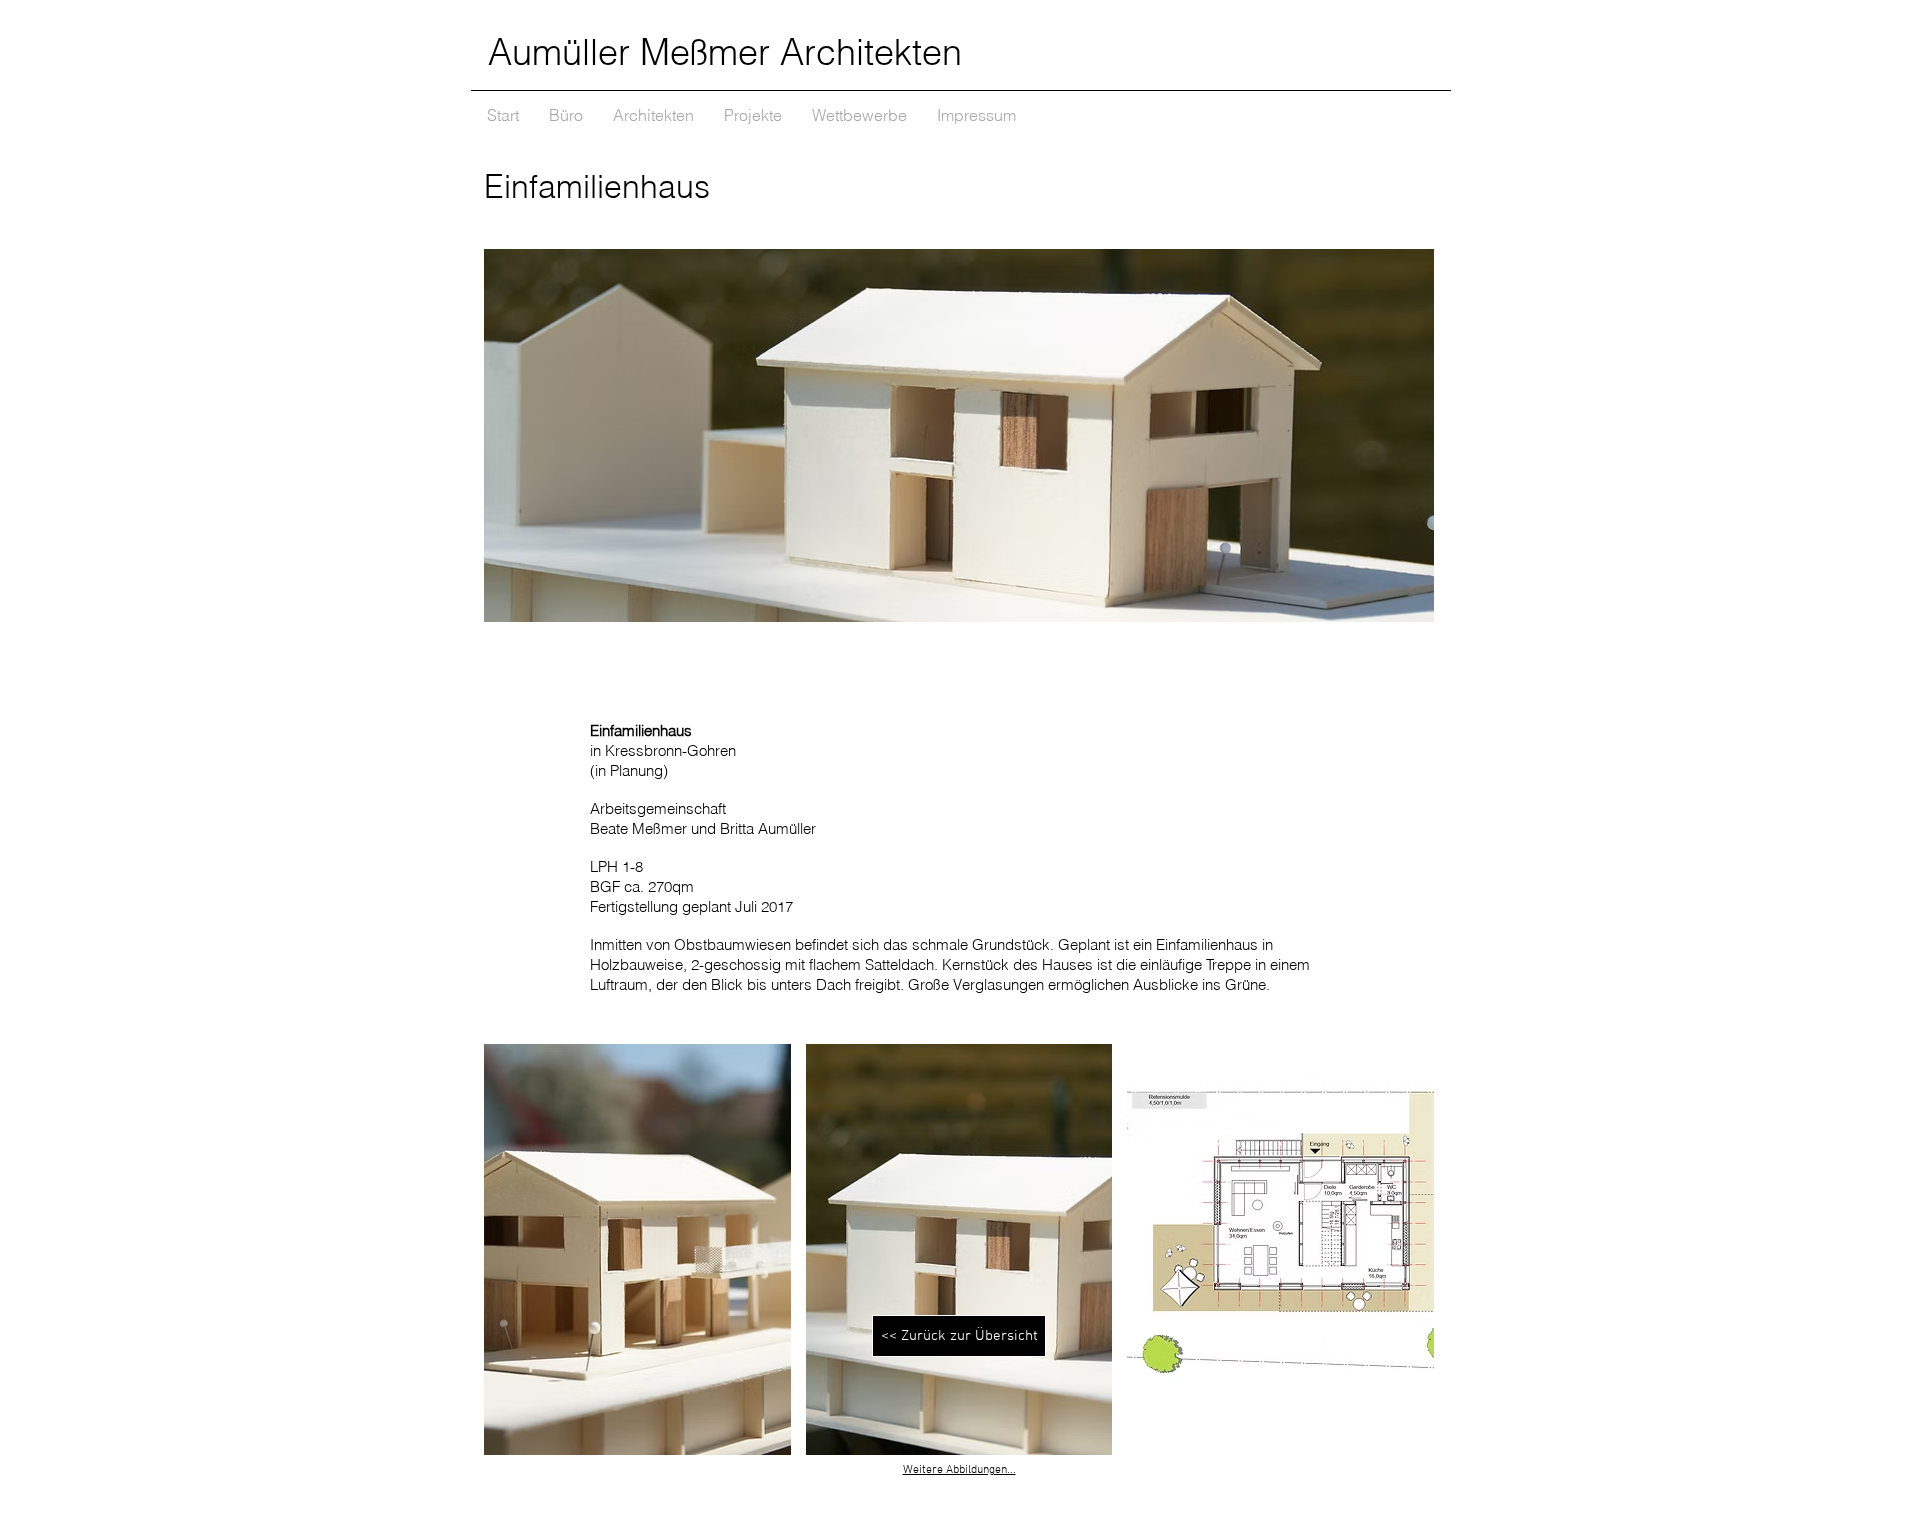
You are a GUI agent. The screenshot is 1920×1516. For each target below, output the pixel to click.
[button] (637, 1249)
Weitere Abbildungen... (959, 1470)
